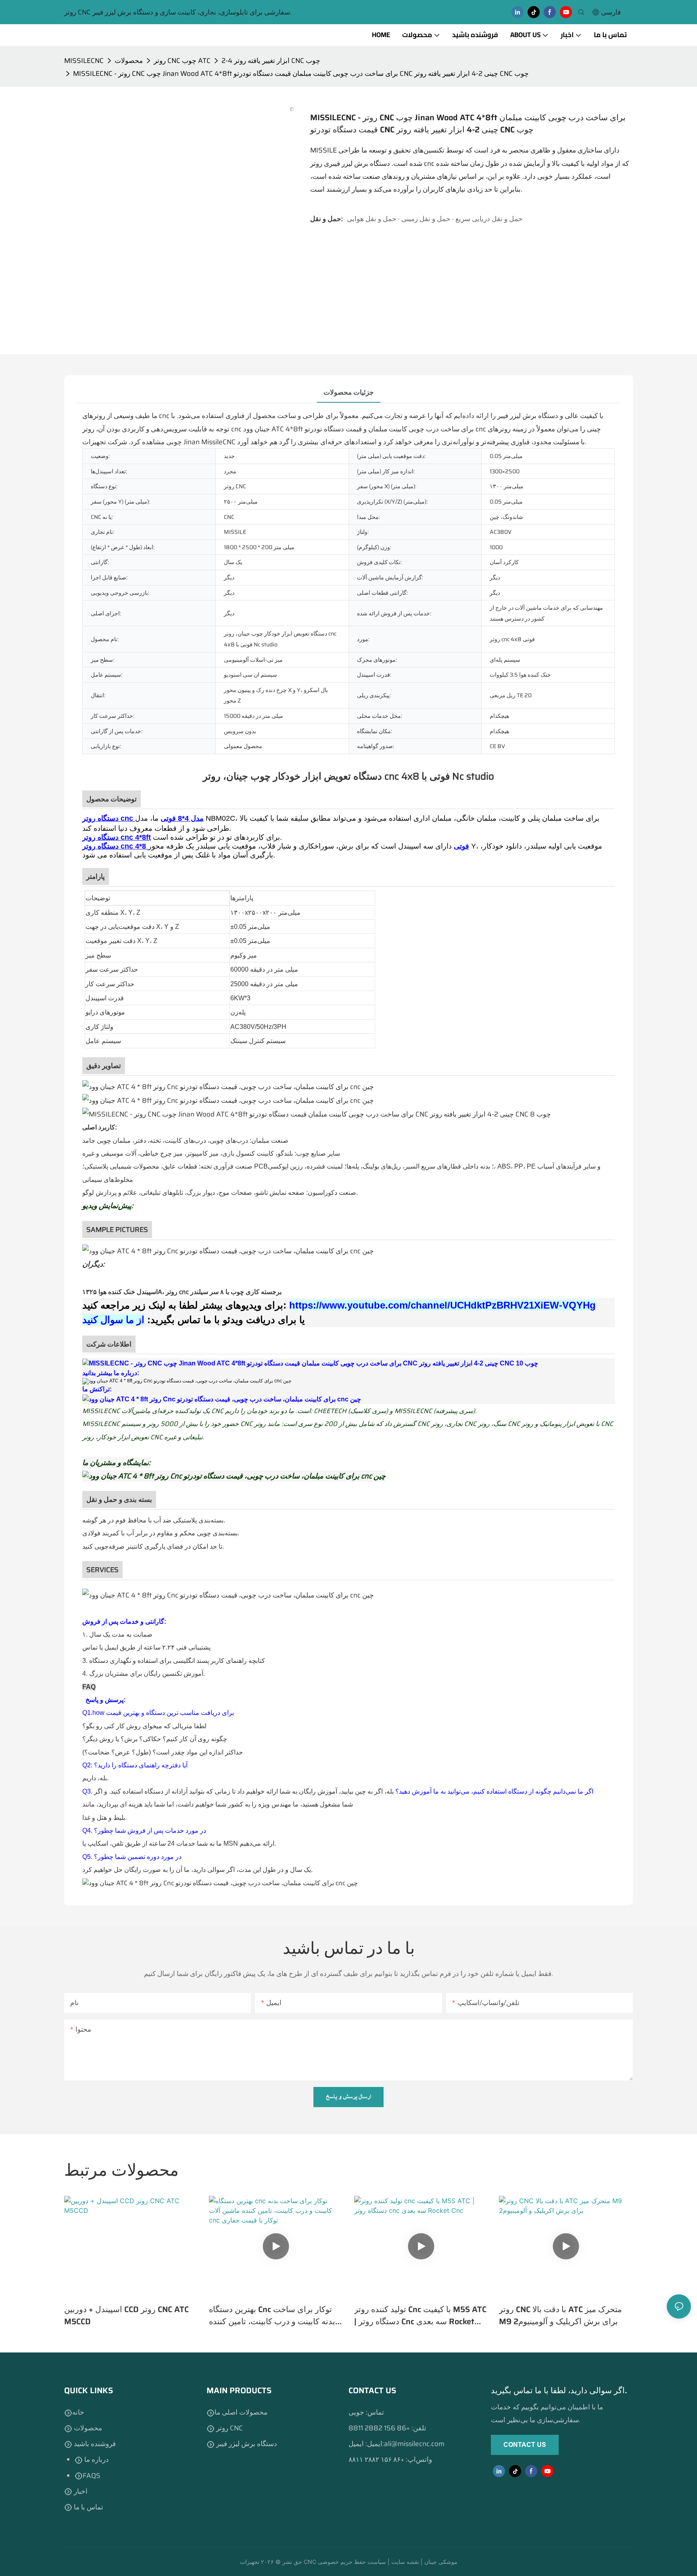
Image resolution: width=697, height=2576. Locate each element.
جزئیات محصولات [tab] (349, 392)
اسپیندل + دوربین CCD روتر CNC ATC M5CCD (126, 2315)
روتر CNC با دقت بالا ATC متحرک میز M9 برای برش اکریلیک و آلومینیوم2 (560, 2315)
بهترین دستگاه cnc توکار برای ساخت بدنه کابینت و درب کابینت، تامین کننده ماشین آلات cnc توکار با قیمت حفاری (272, 2315)
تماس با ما (88, 2507)
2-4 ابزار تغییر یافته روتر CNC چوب (271, 61)
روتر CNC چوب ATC (182, 61)
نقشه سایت (406, 2562)
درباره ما (96, 2459)
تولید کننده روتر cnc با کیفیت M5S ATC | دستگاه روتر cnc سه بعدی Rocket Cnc (420, 2315)
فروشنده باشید (94, 2444)
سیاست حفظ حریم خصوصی (353, 2562)
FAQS (92, 2476)
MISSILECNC (84, 61)
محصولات (129, 61)
